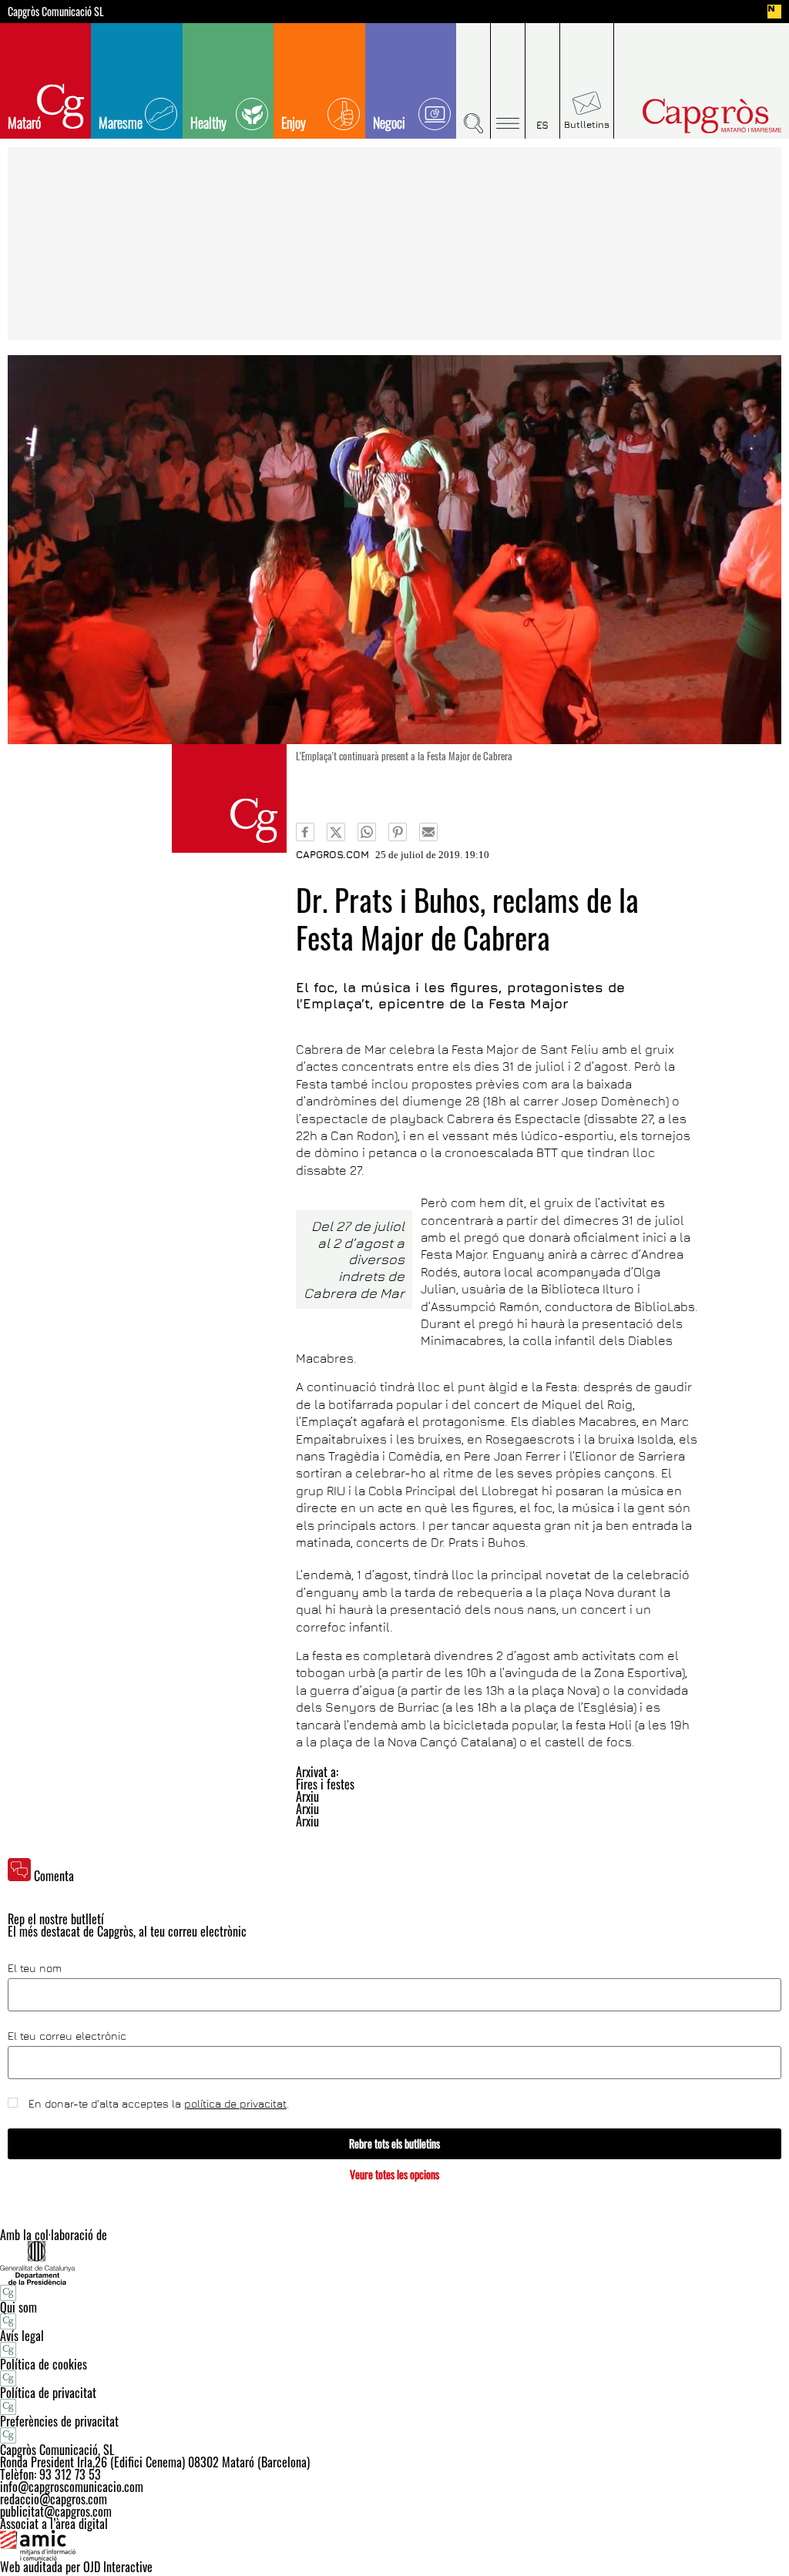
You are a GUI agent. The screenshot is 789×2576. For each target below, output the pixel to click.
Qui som (18, 2307)
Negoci (389, 122)
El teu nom (35, 1968)
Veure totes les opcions (394, 2174)
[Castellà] (543, 81)
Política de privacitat (48, 2393)
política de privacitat (235, 2103)
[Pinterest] (398, 832)
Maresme (121, 122)
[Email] (428, 832)
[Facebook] (305, 832)
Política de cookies (44, 2364)
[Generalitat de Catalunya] (394, 2263)
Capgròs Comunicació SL (56, 12)
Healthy (208, 122)
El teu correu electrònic (67, 2036)
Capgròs (694, 116)
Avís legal (22, 2336)
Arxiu (307, 1796)
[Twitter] (336, 832)
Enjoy (294, 122)
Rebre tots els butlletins (394, 2143)
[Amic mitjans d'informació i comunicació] (394, 2545)
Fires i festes (325, 1784)
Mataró (24, 122)
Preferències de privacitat (59, 2421)
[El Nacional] (774, 12)
